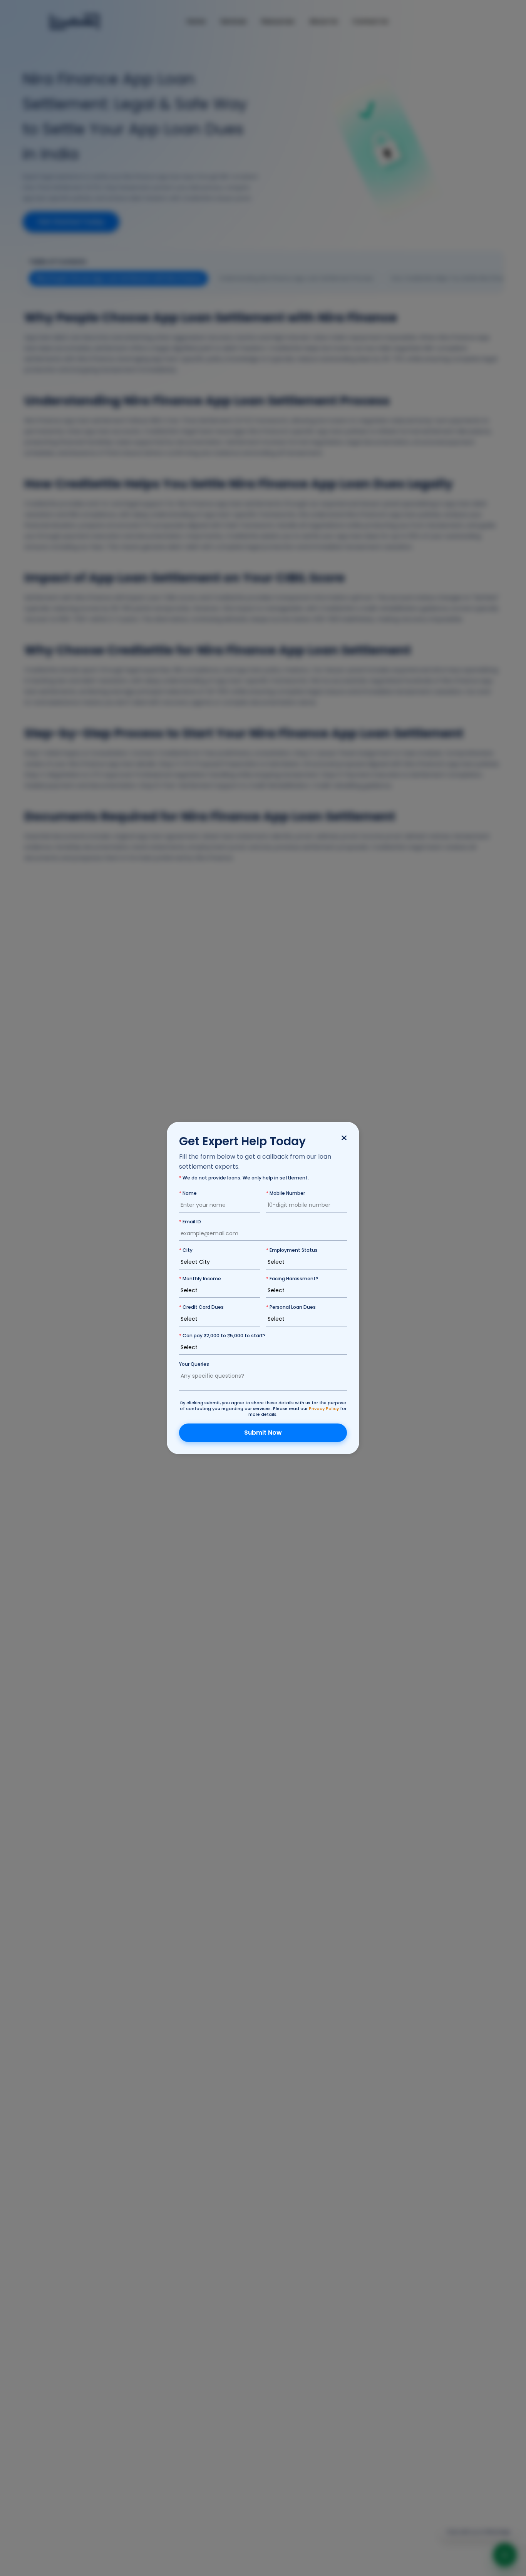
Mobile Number (286, 1193)
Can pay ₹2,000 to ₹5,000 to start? (222, 1336)
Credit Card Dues (201, 1307)
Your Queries (194, 1364)
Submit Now (263, 1433)
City (186, 1250)
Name (188, 1193)
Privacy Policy (324, 1408)
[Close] (344, 1139)
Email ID (190, 1222)
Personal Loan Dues (291, 1307)
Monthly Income (200, 1279)
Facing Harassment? (292, 1279)
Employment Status (292, 1250)
